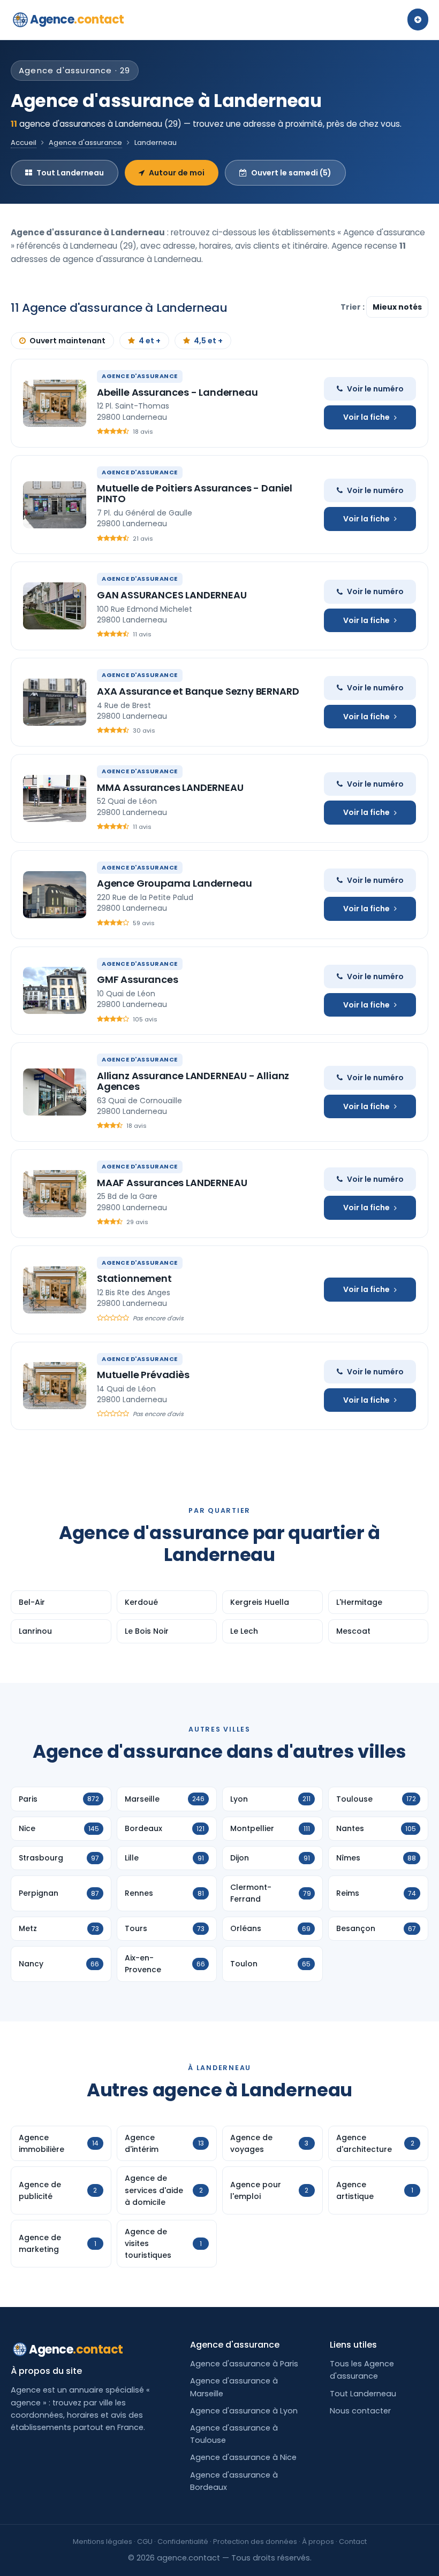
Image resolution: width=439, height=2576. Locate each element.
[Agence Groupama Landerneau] (55, 895)
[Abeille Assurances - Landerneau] (55, 403)
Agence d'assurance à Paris (244, 2364)
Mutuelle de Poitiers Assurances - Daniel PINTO (195, 493)
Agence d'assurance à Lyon (244, 2411)
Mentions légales (103, 2542)
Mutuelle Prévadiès (143, 1375)
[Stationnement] (55, 1290)
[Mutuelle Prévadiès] (55, 1386)
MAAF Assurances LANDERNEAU (172, 1183)
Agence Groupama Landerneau (174, 883)
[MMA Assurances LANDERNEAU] (55, 798)
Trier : (353, 307)
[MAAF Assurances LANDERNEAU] (55, 1194)
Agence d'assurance (85, 143)
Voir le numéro (375, 389)
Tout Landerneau (70, 173)
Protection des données (255, 2542)
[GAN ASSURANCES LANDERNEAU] (55, 606)
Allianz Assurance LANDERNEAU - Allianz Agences (193, 1081)
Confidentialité (183, 2542)
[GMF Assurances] (55, 990)
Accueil (24, 143)
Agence (77, 20)
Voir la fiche (366, 417)
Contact (353, 2542)
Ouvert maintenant (67, 341)
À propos (318, 2542)
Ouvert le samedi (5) (291, 173)
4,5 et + (208, 341)
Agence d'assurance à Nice (243, 2457)
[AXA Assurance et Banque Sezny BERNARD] (55, 702)
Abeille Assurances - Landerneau (177, 392)
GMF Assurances (137, 979)
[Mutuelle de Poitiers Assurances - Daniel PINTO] (55, 505)
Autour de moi (177, 173)
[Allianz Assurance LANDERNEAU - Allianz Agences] (55, 1092)
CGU (145, 2542)
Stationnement (134, 1278)
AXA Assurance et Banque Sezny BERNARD (198, 691)
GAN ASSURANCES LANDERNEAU (172, 595)
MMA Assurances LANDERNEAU (170, 787)
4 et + (150, 341)
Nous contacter (360, 2411)
